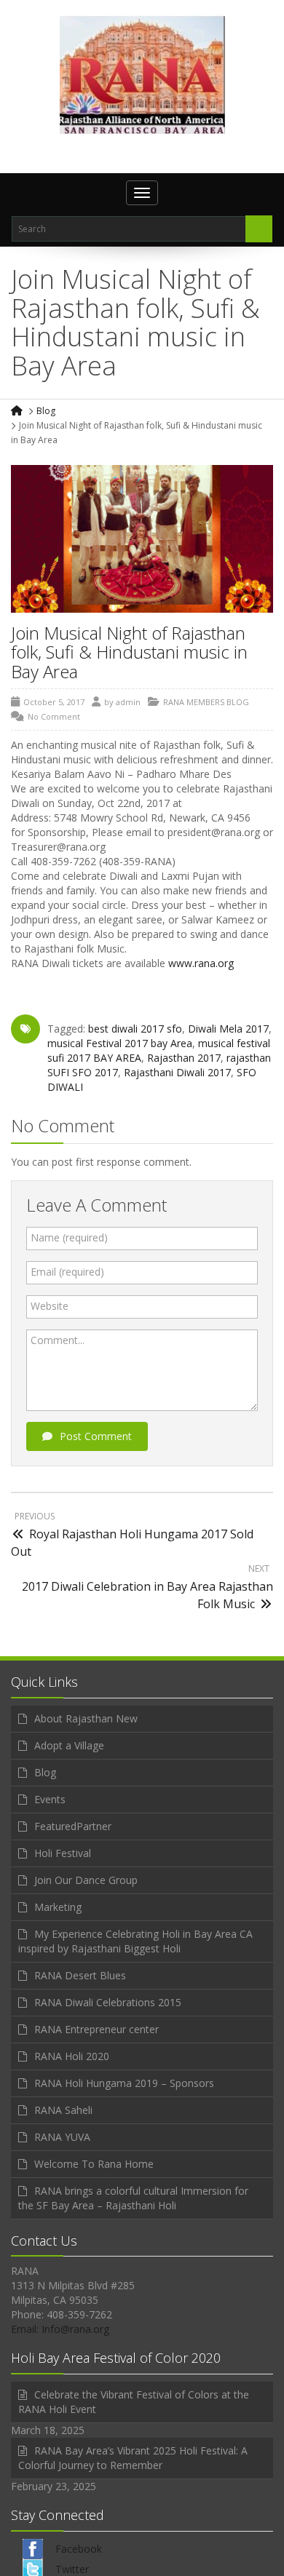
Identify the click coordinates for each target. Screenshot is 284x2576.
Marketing (58, 1907)
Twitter (72, 2569)
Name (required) (69, 1237)
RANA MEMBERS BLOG (206, 702)
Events (50, 1799)
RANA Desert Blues (80, 1975)
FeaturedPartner (73, 1826)
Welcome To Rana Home (94, 2164)
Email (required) (67, 1272)
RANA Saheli (63, 2110)
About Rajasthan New (86, 1718)
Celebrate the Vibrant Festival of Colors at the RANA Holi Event (134, 2402)
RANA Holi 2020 (72, 2056)
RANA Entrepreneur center (96, 2029)
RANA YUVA (62, 2137)
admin (128, 702)
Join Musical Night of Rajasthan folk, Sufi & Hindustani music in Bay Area (129, 652)
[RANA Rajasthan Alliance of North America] (142, 74)
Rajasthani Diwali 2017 (177, 1072)
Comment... (58, 1340)
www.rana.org (201, 963)
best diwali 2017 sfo (135, 1029)
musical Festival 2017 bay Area (120, 1043)
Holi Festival (63, 1853)
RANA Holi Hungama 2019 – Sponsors (124, 2083)
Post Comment (96, 1436)
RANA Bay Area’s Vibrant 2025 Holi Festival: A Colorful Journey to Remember (133, 2458)
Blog (46, 411)
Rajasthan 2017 (184, 1058)
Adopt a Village (69, 1745)
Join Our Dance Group (86, 1880)
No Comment (54, 716)
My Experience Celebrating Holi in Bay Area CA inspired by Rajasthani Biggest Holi (135, 1941)
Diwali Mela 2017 (228, 1029)
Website (50, 1306)
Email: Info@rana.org (60, 2329)
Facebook (79, 2549)
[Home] (18, 411)
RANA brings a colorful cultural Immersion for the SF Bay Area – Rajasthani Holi (133, 2198)
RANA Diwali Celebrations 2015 (108, 2002)
